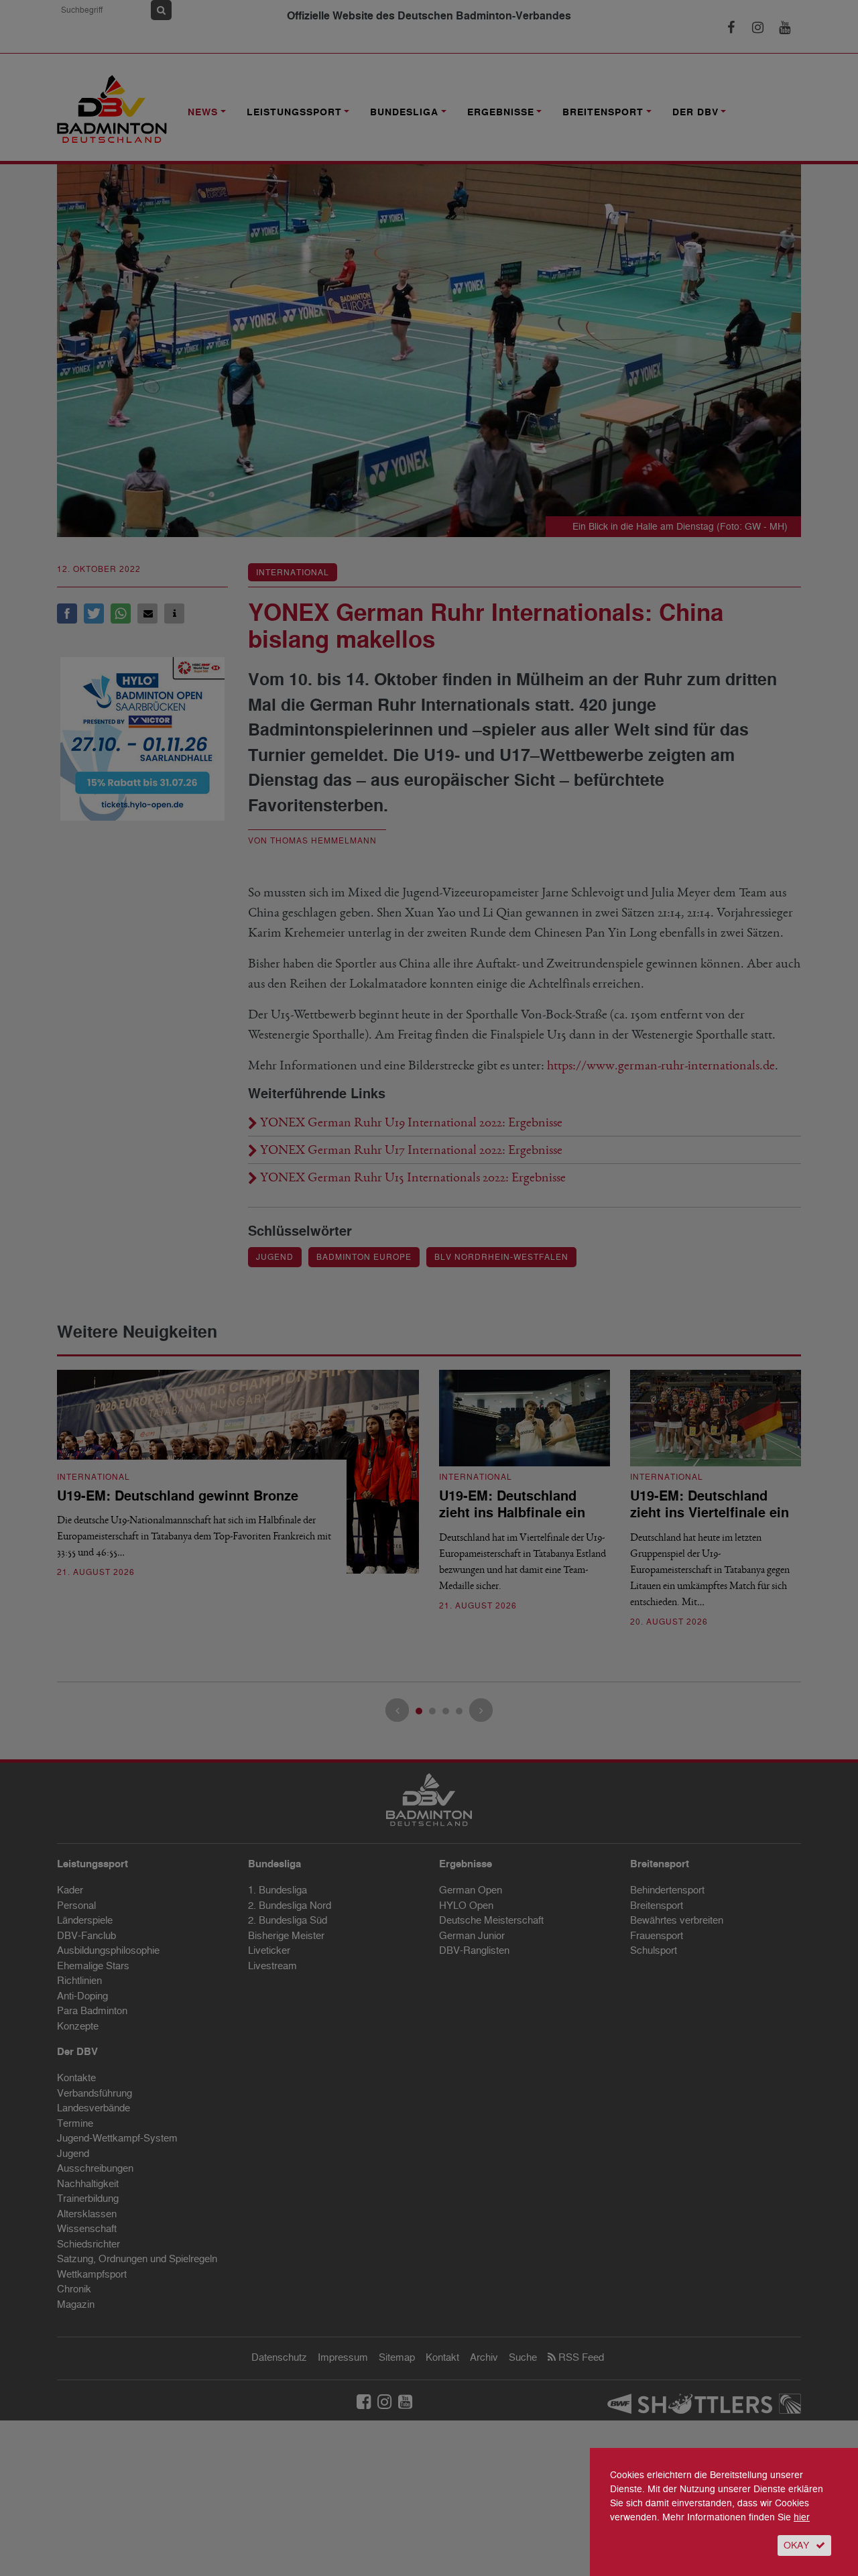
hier (802, 2517)
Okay (796, 2545)
